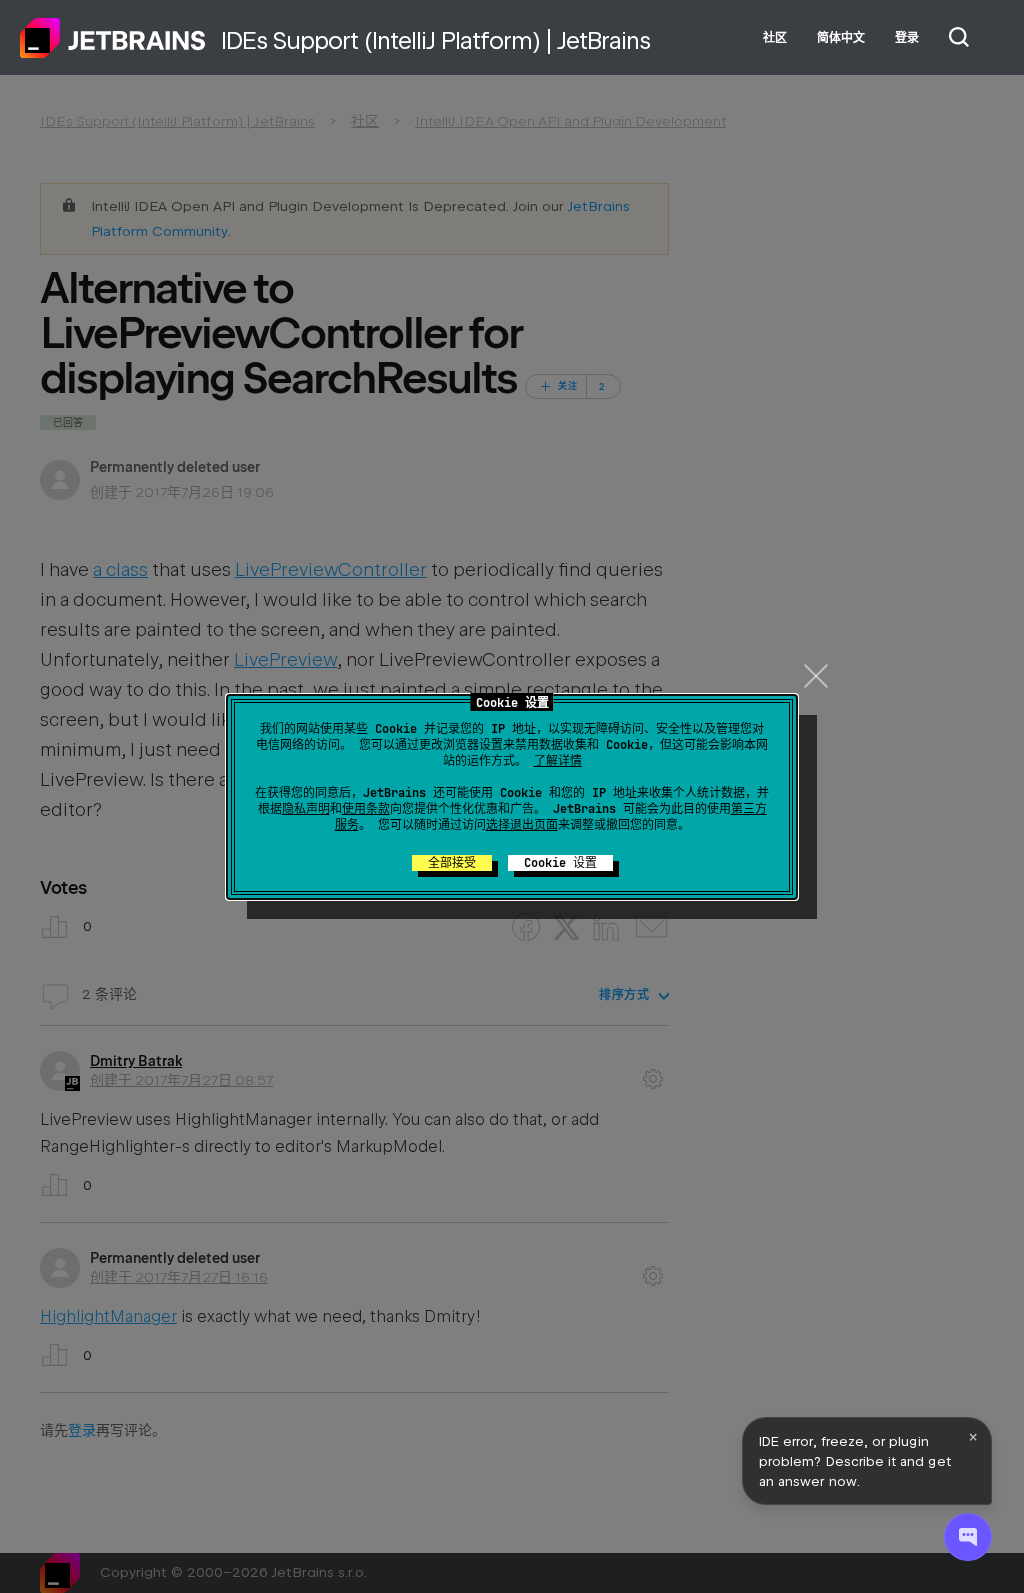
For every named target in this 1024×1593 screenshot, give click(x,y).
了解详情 (558, 761)
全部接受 (452, 863)
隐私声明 (306, 809)
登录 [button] (907, 38)
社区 (775, 38)
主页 (113, 38)
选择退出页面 (522, 825)
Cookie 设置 (560, 863)
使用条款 (366, 809)
